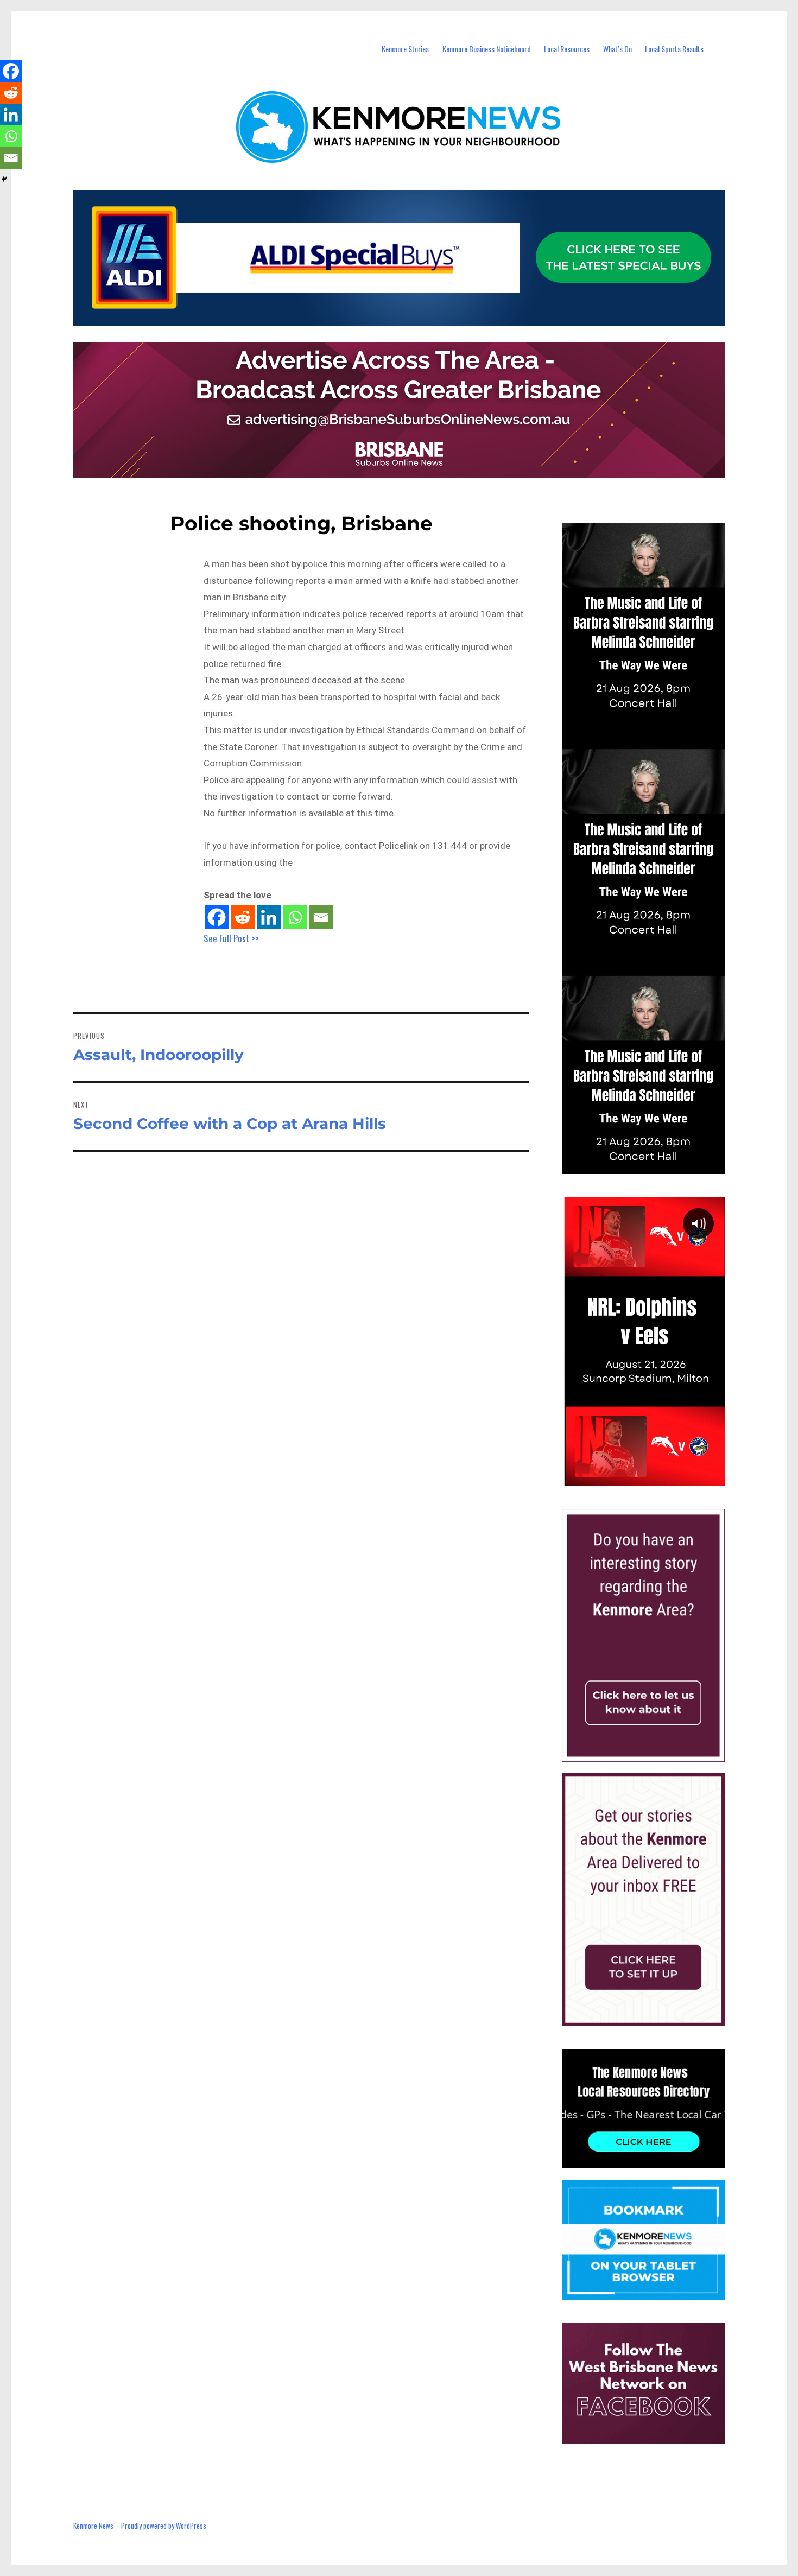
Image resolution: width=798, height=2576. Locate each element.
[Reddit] (243, 917)
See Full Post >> (231, 938)
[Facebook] (217, 917)
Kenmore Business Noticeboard (487, 49)
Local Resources (567, 49)
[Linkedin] (269, 917)
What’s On (617, 49)
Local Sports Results (674, 49)
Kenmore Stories (405, 49)
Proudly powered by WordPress (164, 2526)
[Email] (321, 917)
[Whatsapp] (295, 917)
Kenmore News (93, 2526)
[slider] (654, 1477)
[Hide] (4, 179)
